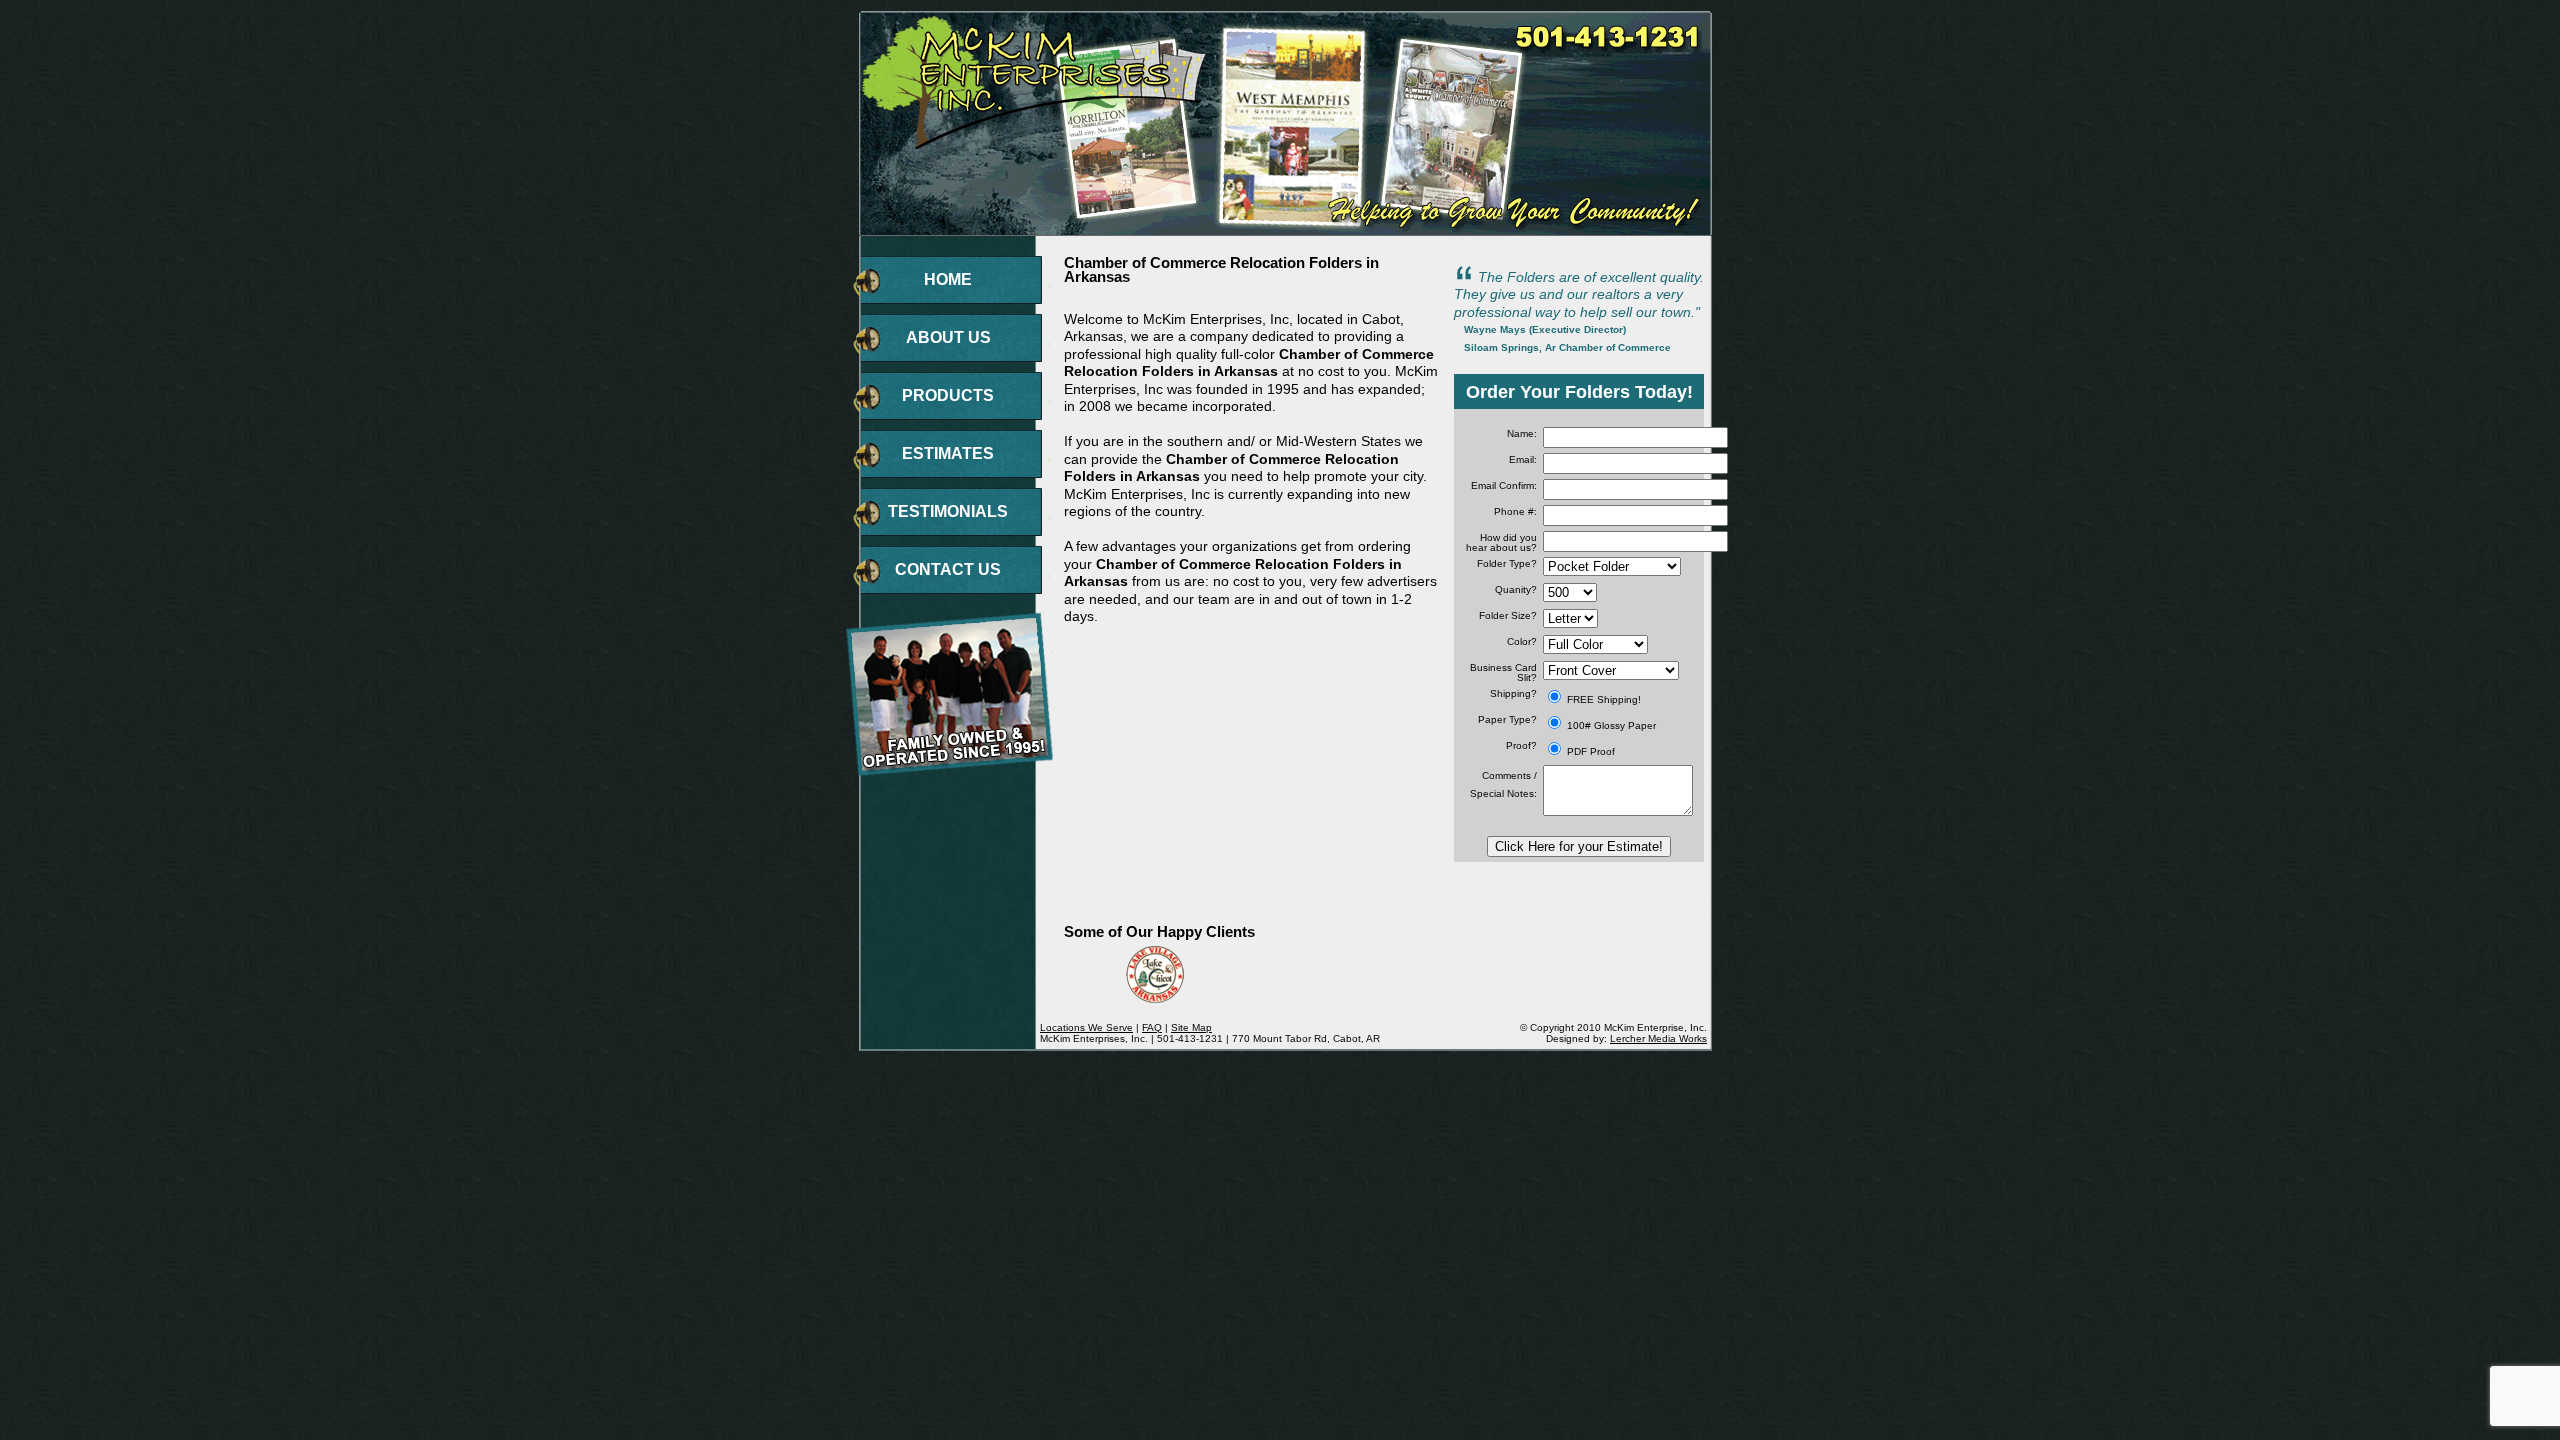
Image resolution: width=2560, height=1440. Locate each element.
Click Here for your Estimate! (1579, 846)
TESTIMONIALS (948, 511)
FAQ (1152, 1027)
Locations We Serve (1086, 1027)
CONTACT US (948, 569)
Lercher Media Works (1658, 1038)
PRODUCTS (948, 395)
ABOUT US (948, 337)
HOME (948, 279)
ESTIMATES (948, 453)
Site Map (1191, 1027)
